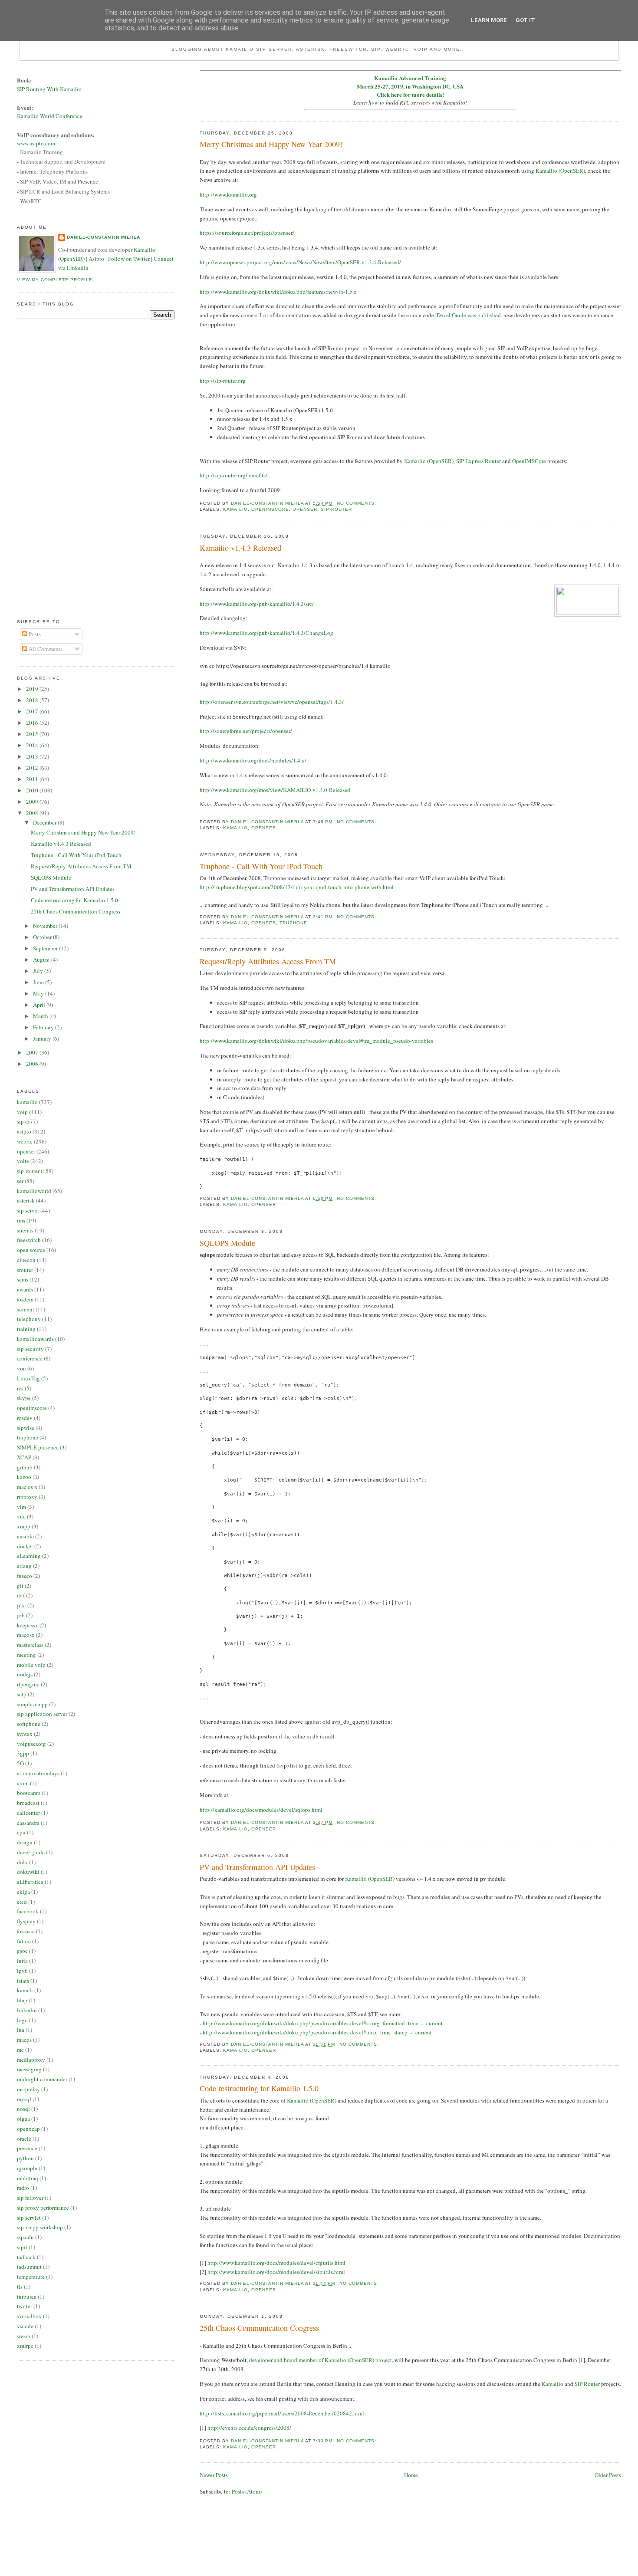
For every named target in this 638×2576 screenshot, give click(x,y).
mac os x (27, 1487)
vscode (25, 2326)
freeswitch (29, 1240)
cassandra (28, 1823)
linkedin (27, 2010)
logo (22, 2020)
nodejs (25, 1674)
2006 (33, 1064)
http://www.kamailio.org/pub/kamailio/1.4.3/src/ (257, 604)
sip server (28, 1210)
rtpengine (28, 1684)
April (40, 1005)
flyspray (26, 1921)
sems (23, 1279)
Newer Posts (214, 2475)
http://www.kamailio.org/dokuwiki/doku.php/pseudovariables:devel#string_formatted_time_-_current (323, 2023)
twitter (25, 2306)
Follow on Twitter (129, 259)
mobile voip (31, 1665)
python (25, 2158)
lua (21, 2030)
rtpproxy (27, 1497)
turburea (27, 2297)
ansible (25, 1536)
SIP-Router (587, 2384)
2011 (33, 779)
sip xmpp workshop (40, 2227)
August (42, 959)
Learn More (489, 20)
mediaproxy (31, 2060)
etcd (22, 1902)
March (41, 1016)
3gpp (23, 1753)
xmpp (24, 1526)
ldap (22, 2000)
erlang (24, 1566)
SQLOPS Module (227, 1243)
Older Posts (608, 2475)
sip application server (42, 1714)
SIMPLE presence (38, 1447)
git (20, 1586)
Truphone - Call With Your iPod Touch (261, 866)
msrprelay (28, 2089)
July (39, 971)
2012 (33, 768)
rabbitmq (28, 2178)
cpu (21, 1832)
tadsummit (29, 2267)
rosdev (25, 1418)
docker (25, 1546)
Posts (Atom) (247, 2491)
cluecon (26, 1260)
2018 (33, 700)
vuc (21, 1516)
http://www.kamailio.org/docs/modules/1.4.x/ (253, 760)
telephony (29, 1319)
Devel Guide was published (469, 315)
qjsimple (27, 2168)
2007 (33, 1052)
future (24, 1941)
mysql (24, 2099)
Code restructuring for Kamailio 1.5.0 (259, 2088)
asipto (24, 1131)
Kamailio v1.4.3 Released (240, 548)
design (25, 1842)
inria (22, 1961)
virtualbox (29, 2316)
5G (20, 1763)
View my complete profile (55, 280)
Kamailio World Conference (50, 116)
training (26, 1329)
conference (30, 1358)
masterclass (30, 1645)
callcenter (28, 1813)
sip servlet (29, 2218)
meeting (26, 1655)
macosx (26, 1635)
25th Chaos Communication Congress (259, 2328)
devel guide (31, 1852)
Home (411, 2475)
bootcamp (29, 1793)
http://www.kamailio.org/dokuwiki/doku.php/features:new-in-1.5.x (278, 292)
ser (20, 1181)
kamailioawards (35, 1339)
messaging (29, 2069)
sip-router (336, 509)
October (43, 937)
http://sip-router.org (223, 381)
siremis (25, 1230)
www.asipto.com (36, 143)
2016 (33, 723)
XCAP (24, 1457)
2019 (33, 689)
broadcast (28, 1803)
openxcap (28, 2129)
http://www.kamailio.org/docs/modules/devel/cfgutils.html (276, 2263)
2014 (33, 745)
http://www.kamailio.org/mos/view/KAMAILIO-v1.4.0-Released (275, 790)
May (39, 993)
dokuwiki (28, 1872)
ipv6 (22, 1971)
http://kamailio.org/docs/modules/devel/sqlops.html (261, 1810)
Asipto (96, 259)
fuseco (25, 1576)
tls (20, 2287)
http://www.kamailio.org (228, 194)
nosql (23, 2109)
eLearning (29, 1556)
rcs (20, 1388)
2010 (33, 790)
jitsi (21, 1605)
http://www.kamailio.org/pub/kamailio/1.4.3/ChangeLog (266, 633)
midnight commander (42, 2079)
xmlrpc (25, 2346)
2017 (33, 711)
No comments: (357, 503)
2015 (33, 734)
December (45, 822)
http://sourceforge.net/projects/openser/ (246, 731)
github (25, 1467)
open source (31, 1250)
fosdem (25, 1299)
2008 (33, 813)
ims (21, 1220)
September (46, 948)
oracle (24, 2139)
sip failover (30, 2198)
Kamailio (552, 2384)
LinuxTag (28, 1378)
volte (23, 1161)
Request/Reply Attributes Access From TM (268, 961)
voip (22, 1112)
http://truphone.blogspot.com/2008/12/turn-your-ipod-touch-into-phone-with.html (297, 887)
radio (23, 2188)
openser (305, 509)
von (21, 1368)
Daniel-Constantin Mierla (104, 237)
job (21, 1615)
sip (20, 1121)
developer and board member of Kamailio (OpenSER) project (321, 2360)
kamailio (235, 509)
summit (26, 1309)
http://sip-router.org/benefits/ (233, 475)
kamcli (25, 1990)
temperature (31, 2277)
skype (24, 1398)
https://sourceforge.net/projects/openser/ (247, 233)
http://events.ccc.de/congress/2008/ (249, 2428)
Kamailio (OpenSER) (560, 171)
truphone (293, 923)
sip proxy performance (43, 2208)
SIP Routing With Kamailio (49, 89)
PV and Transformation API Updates (257, 1867)
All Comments (45, 649)
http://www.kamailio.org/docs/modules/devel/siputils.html (276, 2272)
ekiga (23, 1892)
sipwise (26, 1428)
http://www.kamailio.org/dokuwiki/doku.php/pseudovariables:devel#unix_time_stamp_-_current (317, 2032)
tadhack (26, 2257)
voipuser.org (31, 1744)
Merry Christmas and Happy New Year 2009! (271, 144)
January (43, 1038)
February (44, 1027)
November (46, 926)
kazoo (24, 1477)
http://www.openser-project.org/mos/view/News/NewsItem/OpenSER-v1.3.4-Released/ (300, 262)
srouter (25, 1270)
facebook (28, 1911)
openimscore (270, 509)
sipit (22, 2247)
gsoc (22, 1951)
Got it (525, 20)
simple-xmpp (32, 1704)
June (39, 982)
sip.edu (25, 2237)
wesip (24, 2336)
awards (25, 1289)
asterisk (26, 1200)
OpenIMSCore (529, 461)
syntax (25, 1734)
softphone (29, 1724)
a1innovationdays (38, 1773)
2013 (33, 756)
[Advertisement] (52, 469)
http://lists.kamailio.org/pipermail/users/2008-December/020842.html (282, 2413)
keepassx (28, 1625)
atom (23, 1783)
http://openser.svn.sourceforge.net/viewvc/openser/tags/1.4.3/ (272, 702)
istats (23, 1981)
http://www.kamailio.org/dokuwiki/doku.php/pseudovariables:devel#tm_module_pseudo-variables (316, 1041)
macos (24, 2040)
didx (22, 1862)
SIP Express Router (478, 461)
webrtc (25, 1141)
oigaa (23, 2119)
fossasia (26, 1931)
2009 (33, 802)
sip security (30, 1349)
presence (27, 2148)
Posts (34, 634)
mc (20, 2050)
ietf (21, 1595)
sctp (22, 1694)
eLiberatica (30, 1882)
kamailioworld (34, 1191)
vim (21, 1507)
